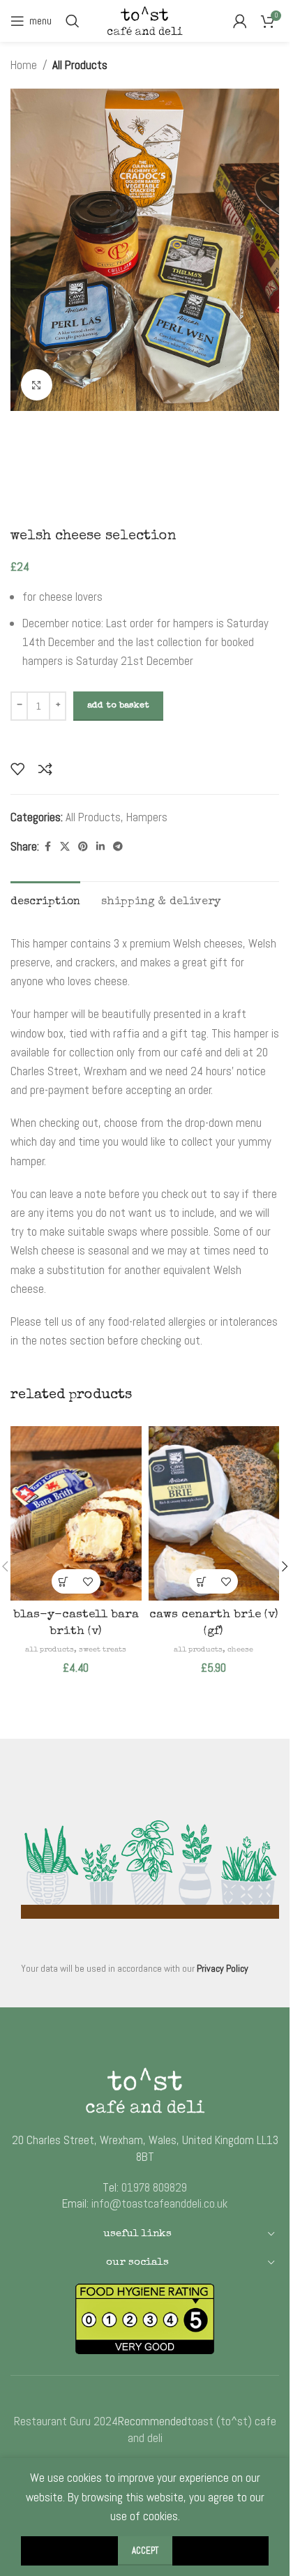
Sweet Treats (103, 1650)
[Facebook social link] (47, 847)
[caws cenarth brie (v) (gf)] (214, 1513)
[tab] (45, 901)
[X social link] (65, 847)
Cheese (240, 1650)
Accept (145, 2551)
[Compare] (45, 769)
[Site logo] (145, 20)
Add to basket (118, 706)
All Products (80, 65)
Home (24, 65)
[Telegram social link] (118, 847)
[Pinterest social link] (83, 847)
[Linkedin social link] (100, 847)
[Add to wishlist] (17, 769)
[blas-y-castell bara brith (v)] (76, 1513)
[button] (64, 1581)
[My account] (240, 21)
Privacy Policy (223, 1968)
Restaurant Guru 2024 (66, 2421)
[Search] (73, 21)
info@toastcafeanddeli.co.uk (159, 2203)
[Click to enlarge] (37, 385)
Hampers (147, 817)
